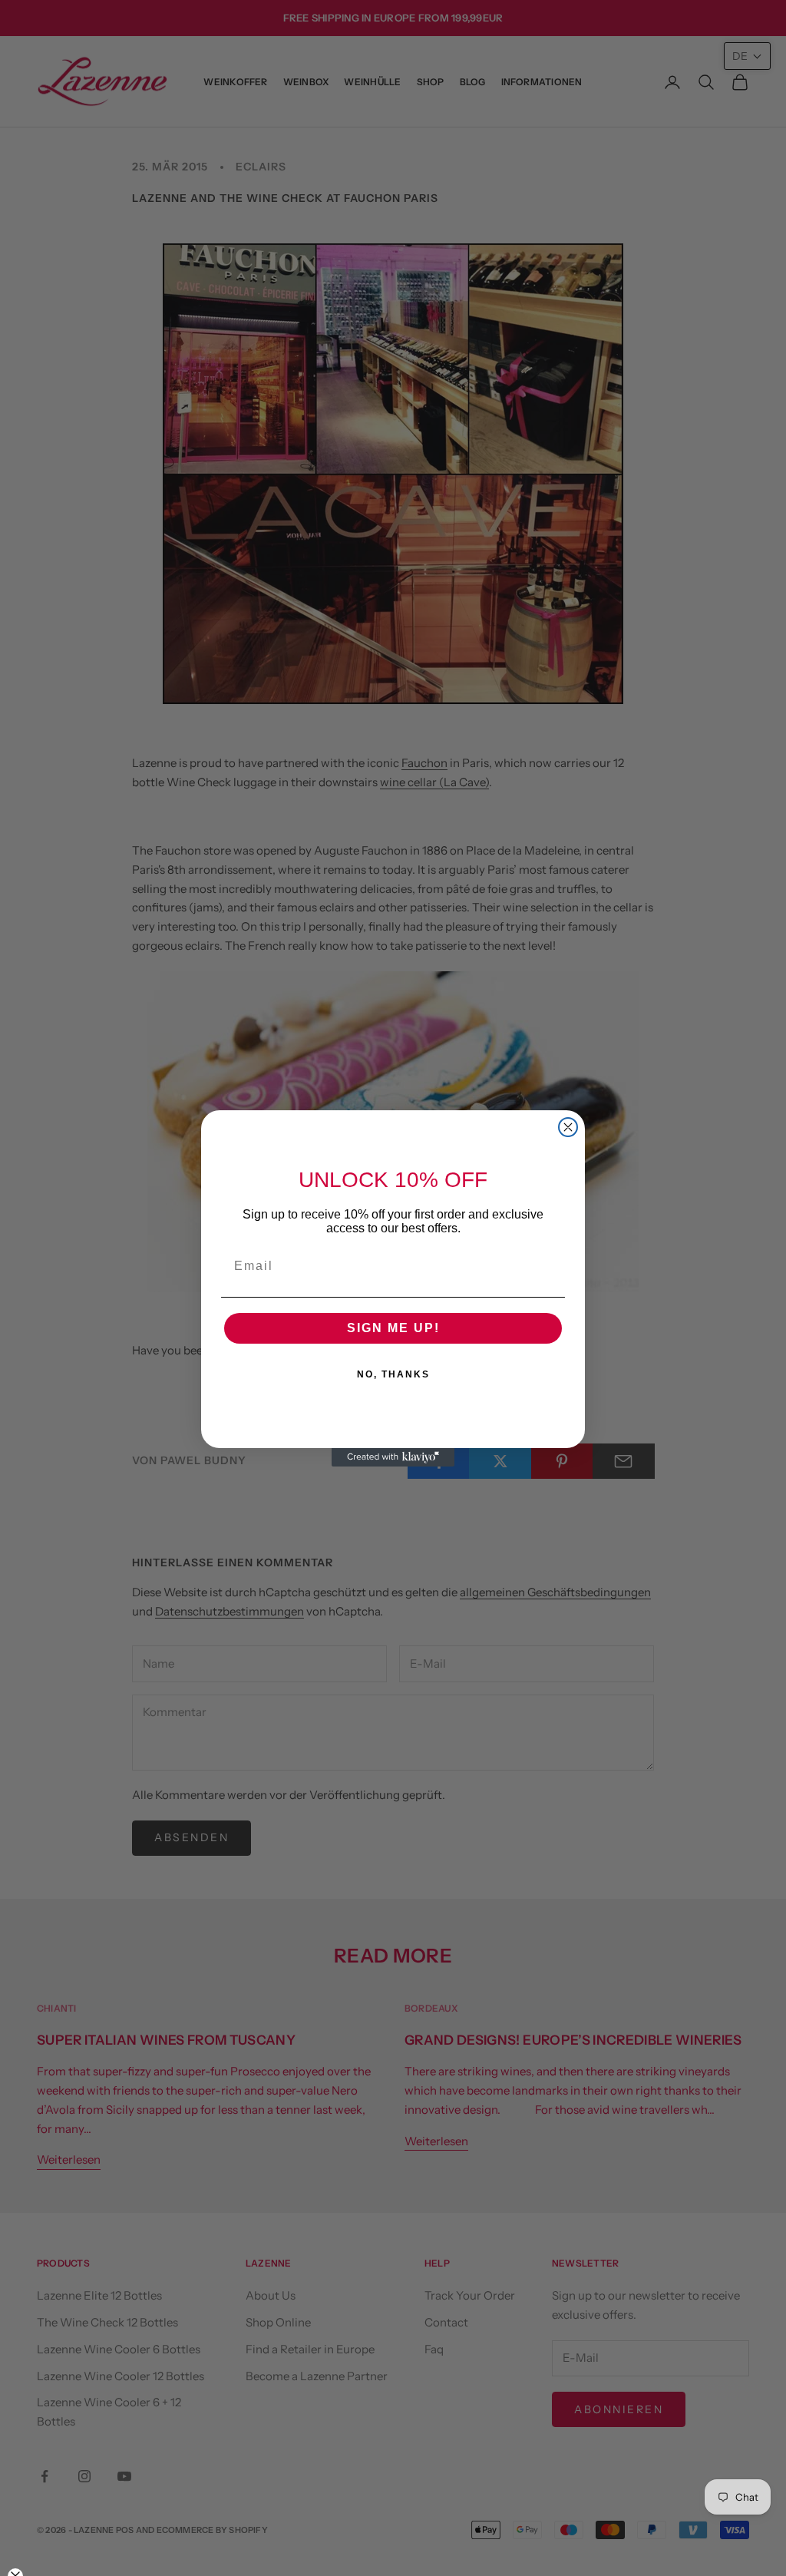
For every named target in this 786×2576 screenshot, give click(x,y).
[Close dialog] (568, 1127)
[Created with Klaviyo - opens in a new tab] (393, 1457)
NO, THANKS (393, 1374)
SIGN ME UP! (393, 1328)
